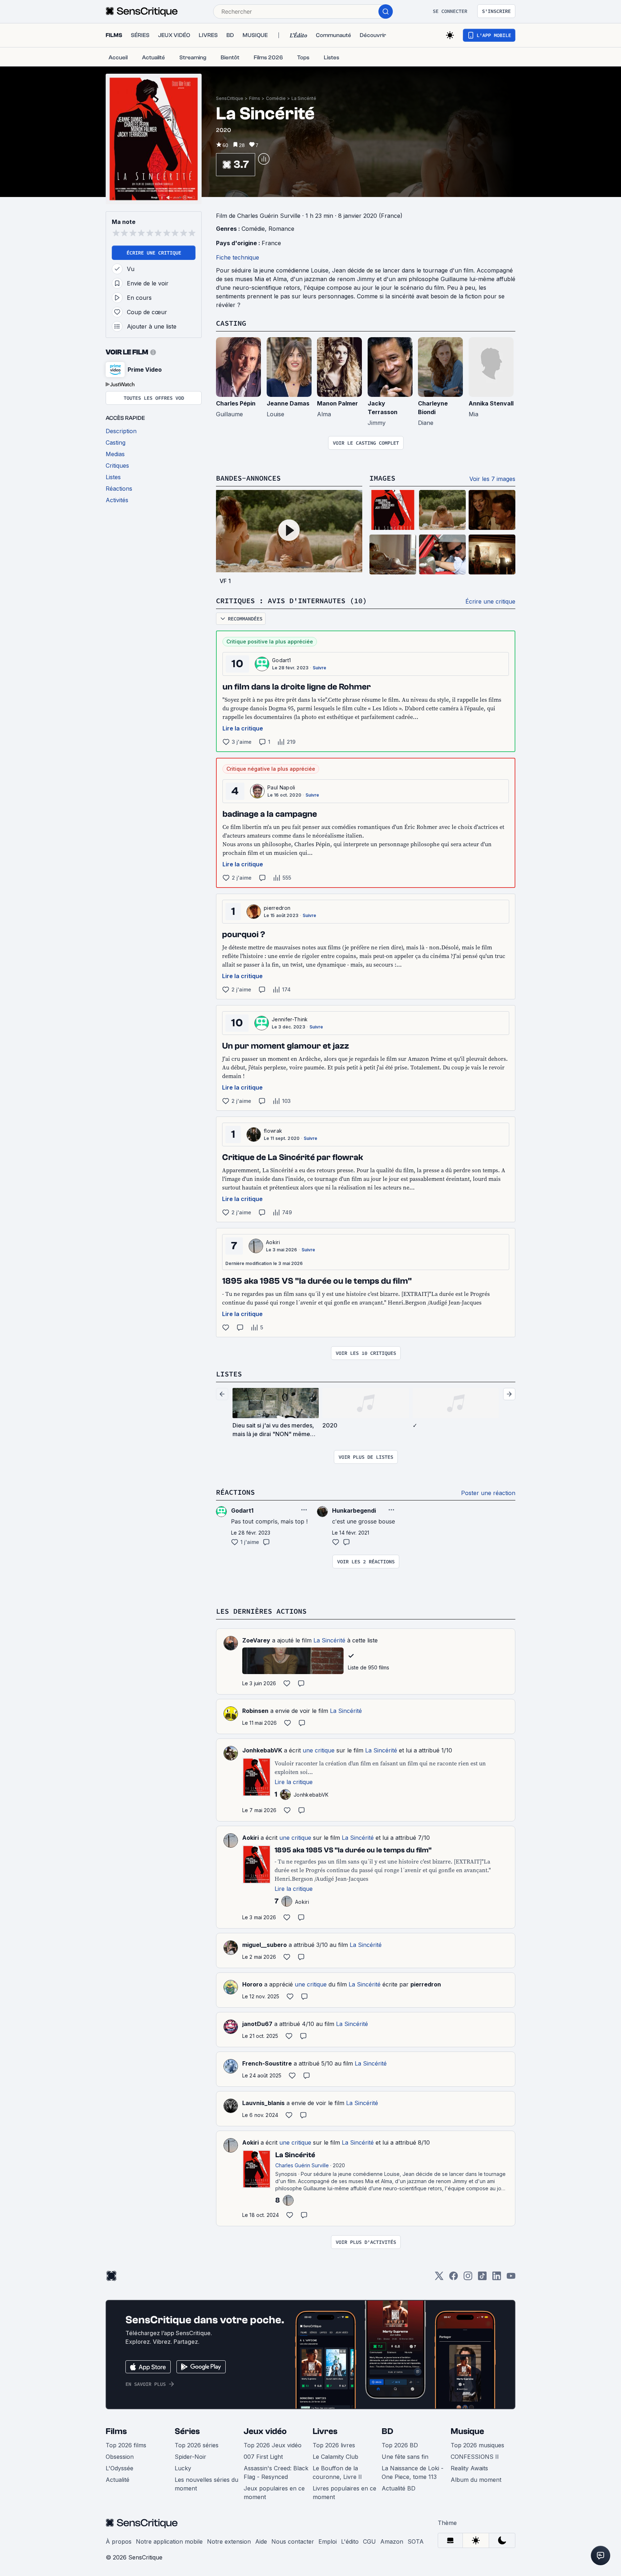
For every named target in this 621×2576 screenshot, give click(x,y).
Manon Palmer (337, 403)
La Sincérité (304, 98)
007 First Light (263, 2457)
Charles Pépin (236, 403)
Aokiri (273, 1242)
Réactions (235, 1492)
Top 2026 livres (334, 2445)
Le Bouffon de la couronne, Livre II (337, 2472)
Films (255, 98)
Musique (467, 2431)
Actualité (118, 2480)
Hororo (252, 1984)
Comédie (276, 98)
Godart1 (281, 660)
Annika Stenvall (491, 403)
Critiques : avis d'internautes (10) (291, 601)
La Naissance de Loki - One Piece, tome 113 (413, 2472)
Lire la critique (243, 728)
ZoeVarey (256, 1640)
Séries (187, 2431)
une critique (319, 1750)
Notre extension (229, 2541)
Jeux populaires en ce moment (274, 2493)
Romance (281, 229)
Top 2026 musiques (477, 2445)
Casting (231, 323)
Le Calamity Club (335, 2457)
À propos (119, 2541)
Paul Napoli (281, 787)
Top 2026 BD (400, 2445)
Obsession (120, 2457)
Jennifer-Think (290, 1019)
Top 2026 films (126, 2445)
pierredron (277, 908)
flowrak (273, 1131)
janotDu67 (257, 2024)
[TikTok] (482, 2278)
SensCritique (230, 98)
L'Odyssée (119, 2468)
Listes (229, 1374)
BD (387, 2431)
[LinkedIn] (497, 2278)
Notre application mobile (169, 2541)
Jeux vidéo (265, 2431)
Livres (325, 2431)
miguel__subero (264, 1945)
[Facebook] (454, 2278)
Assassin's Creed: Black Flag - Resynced (276, 2472)
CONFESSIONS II (475, 2457)
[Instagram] (468, 2278)
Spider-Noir (190, 2457)
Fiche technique (238, 257)
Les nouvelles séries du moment (206, 2484)
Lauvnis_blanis (263, 2103)
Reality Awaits (469, 2468)
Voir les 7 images (492, 479)
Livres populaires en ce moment (344, 2493)
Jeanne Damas (288, 403)
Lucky (183, 2468)
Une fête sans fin (405, 2457)
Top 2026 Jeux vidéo (273, 2445)
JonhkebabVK (262, 1750)
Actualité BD (399, 2488)
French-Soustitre (267, 2063)
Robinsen (255, 1711)
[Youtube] (511, 2278)
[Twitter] (439, 2278)
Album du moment (476, 2480)
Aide (261, 2541)
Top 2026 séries (197, 2445)
